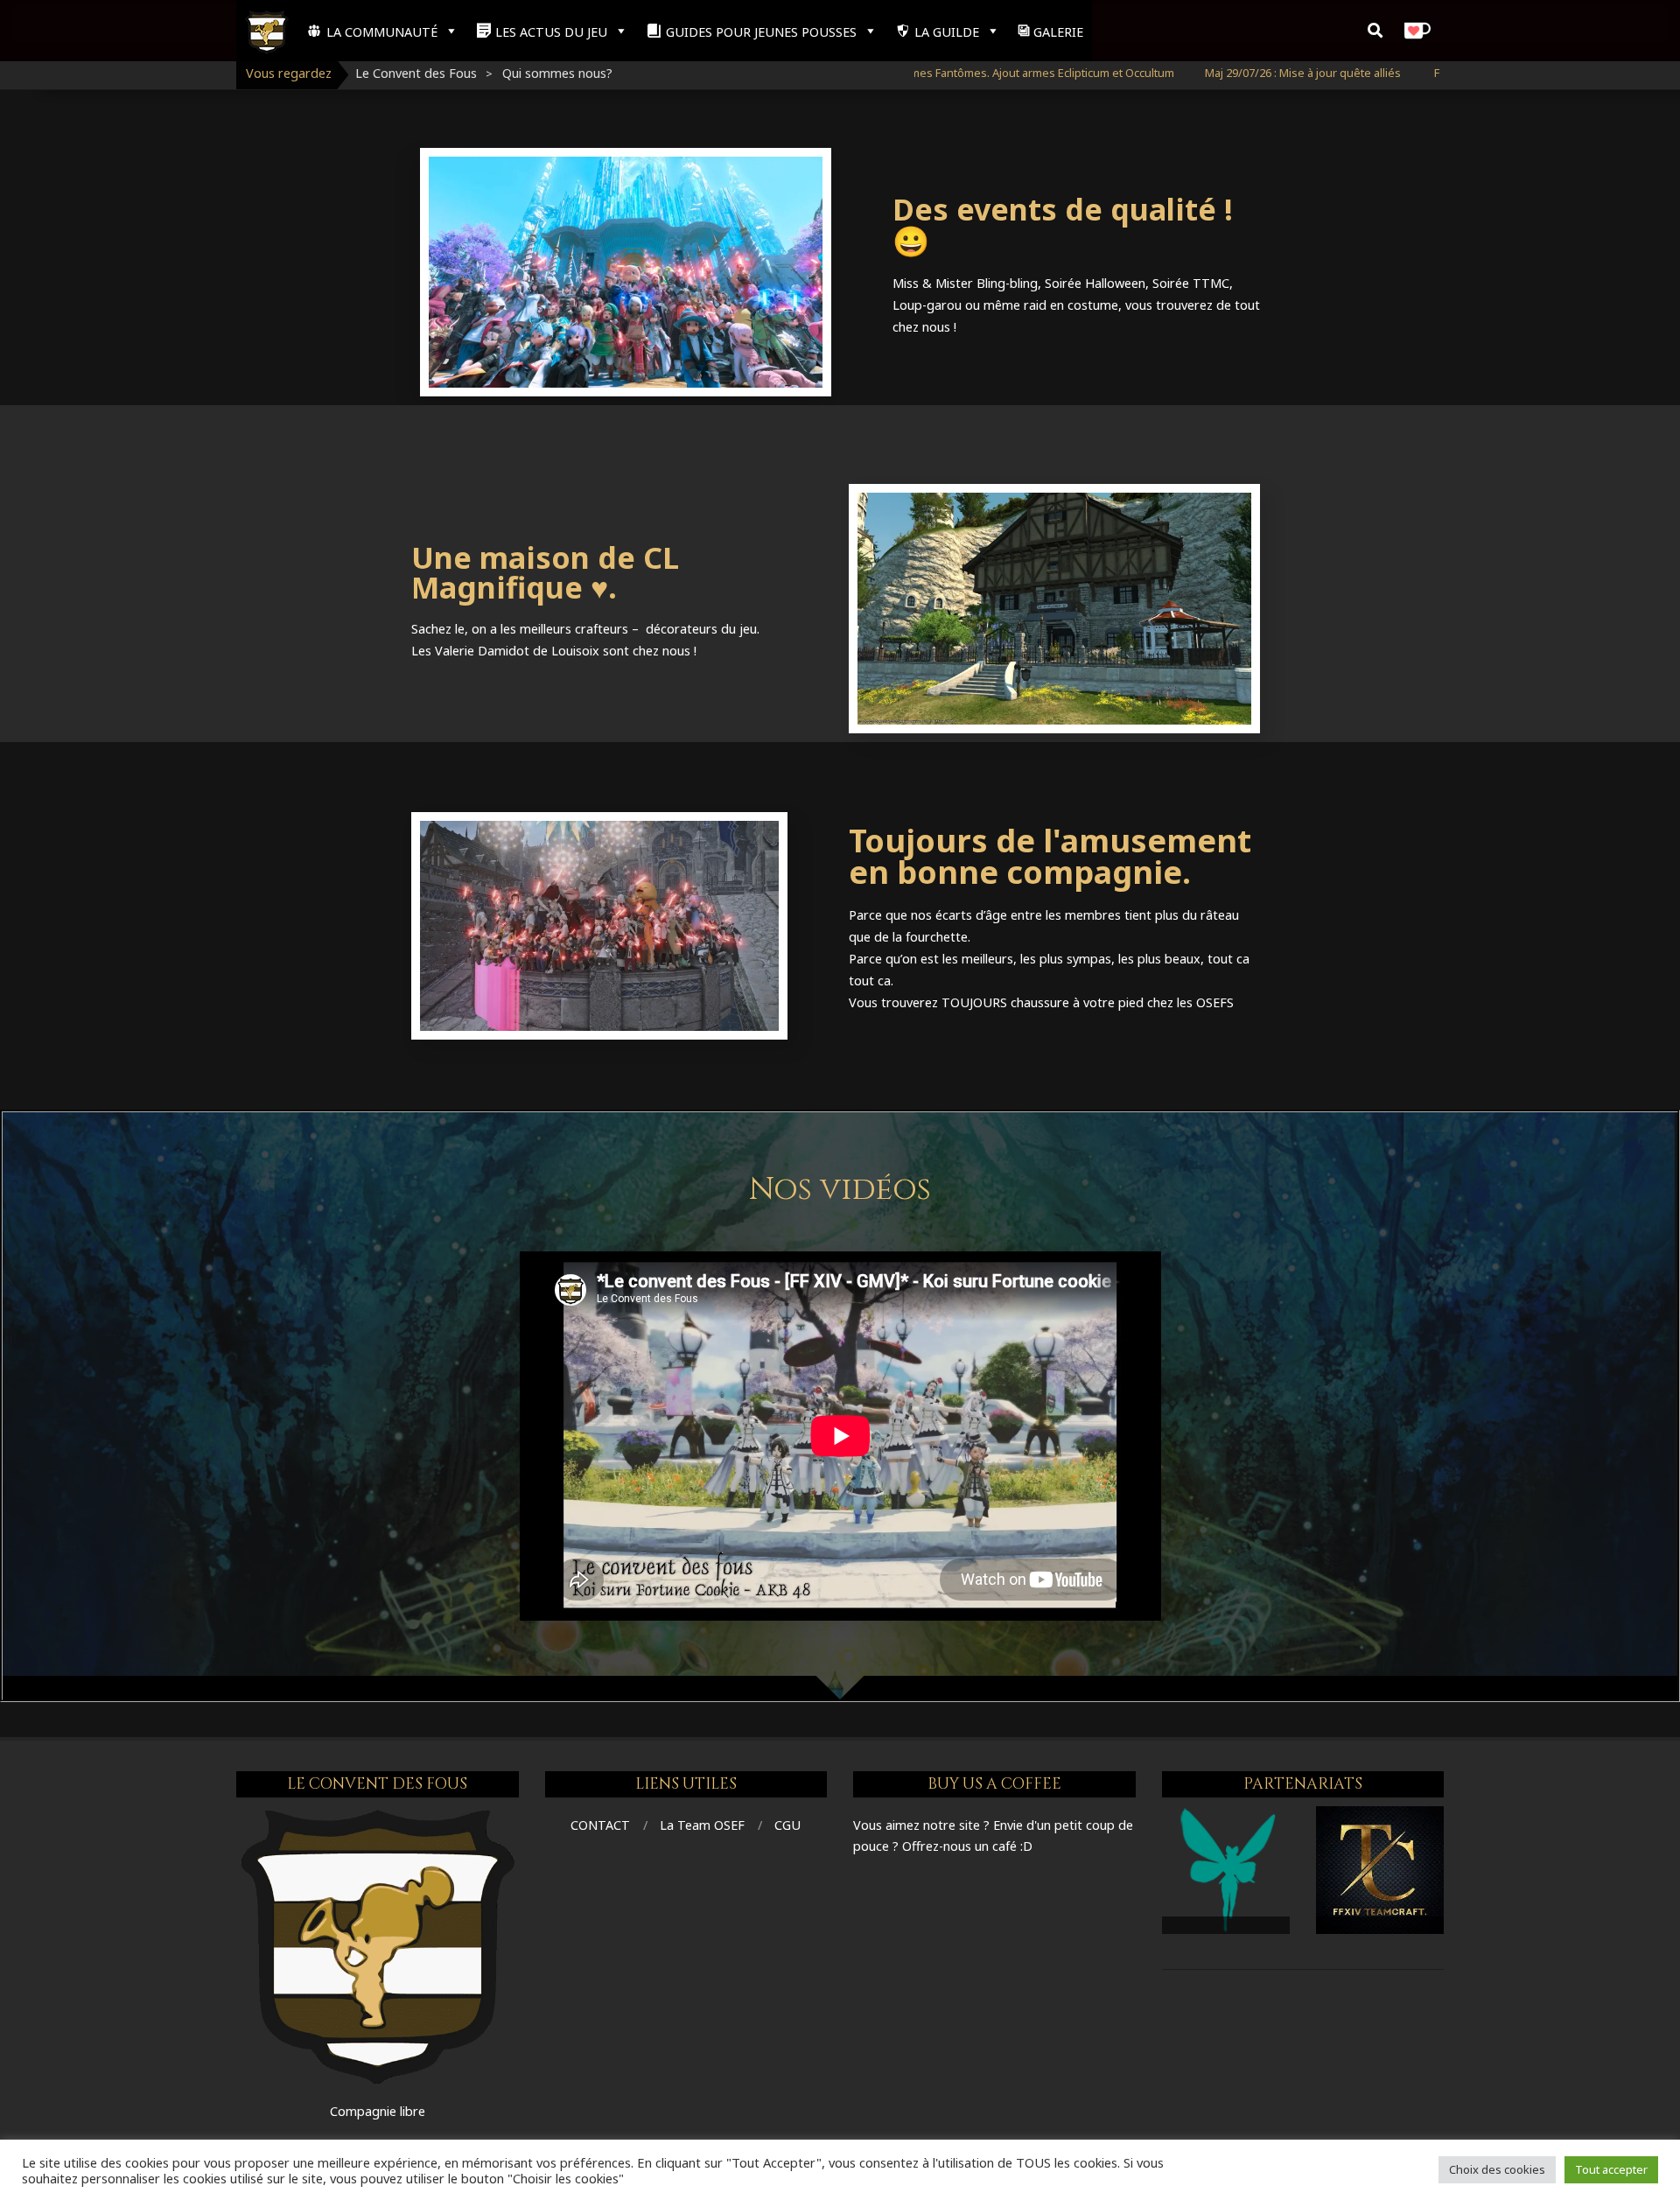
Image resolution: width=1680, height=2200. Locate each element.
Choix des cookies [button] (1497, 2169)
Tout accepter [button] (1611, 2169)
